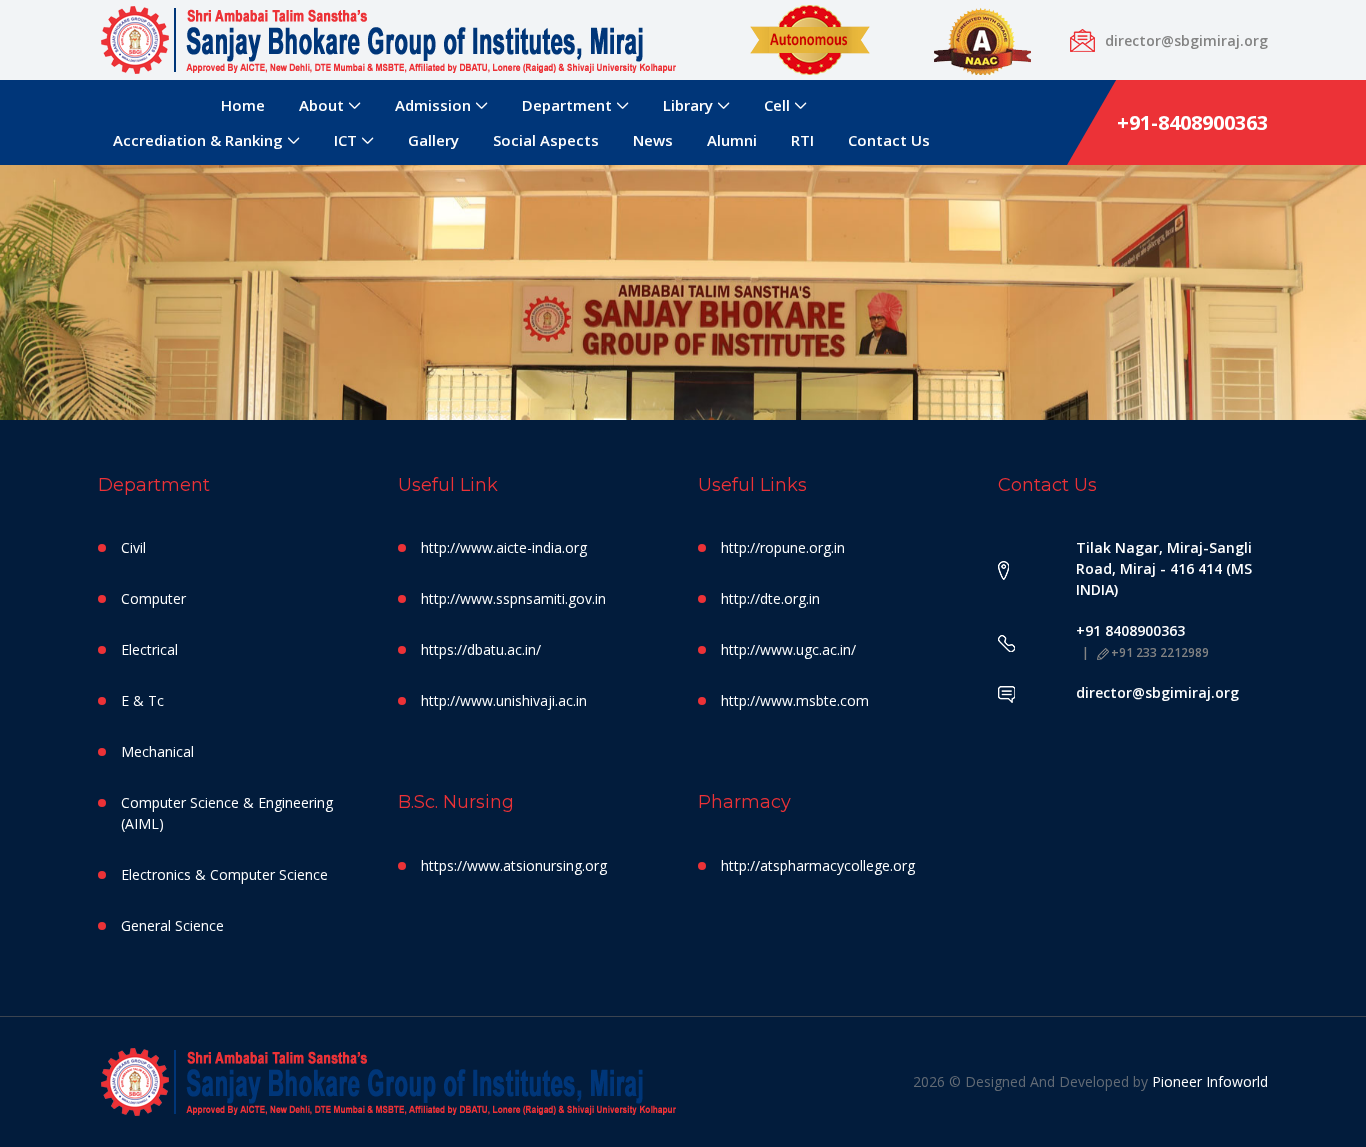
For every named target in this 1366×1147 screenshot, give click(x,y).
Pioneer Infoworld (1210, 1081)
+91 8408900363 (1130, 630)
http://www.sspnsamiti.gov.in (513, 598)
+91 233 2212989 (1160, 652)
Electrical (149, 649)
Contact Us (889, 140)
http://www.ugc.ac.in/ (788, 649)
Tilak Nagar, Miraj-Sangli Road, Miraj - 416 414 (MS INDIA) (1164, 568)
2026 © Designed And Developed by (1032, 1081)
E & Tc (142, 700)
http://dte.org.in (770, 598)
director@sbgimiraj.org (1157, 692)
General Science (172, 925)
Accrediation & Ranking (198, 140)
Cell (777, 105)
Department (567, 105)
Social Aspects (546, 140)
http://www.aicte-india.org (504, 547)
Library (688, 105)
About (321, 105)
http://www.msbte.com (795, 700)
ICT (345, 140)
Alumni (732, 140)
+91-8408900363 (1192, 122)
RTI (802, 140)
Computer (153, 598)
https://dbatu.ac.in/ (481, 649)
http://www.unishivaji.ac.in (504, 700)
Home (243, 105)
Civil (133, 547)
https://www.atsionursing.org (514, 865)
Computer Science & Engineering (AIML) (227, 813)
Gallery (433, 140)
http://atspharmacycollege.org (818, 865)
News (653, 140)
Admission (433, 105)
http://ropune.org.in (783, 547)
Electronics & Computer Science (224, 874)
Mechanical (157, 751)
